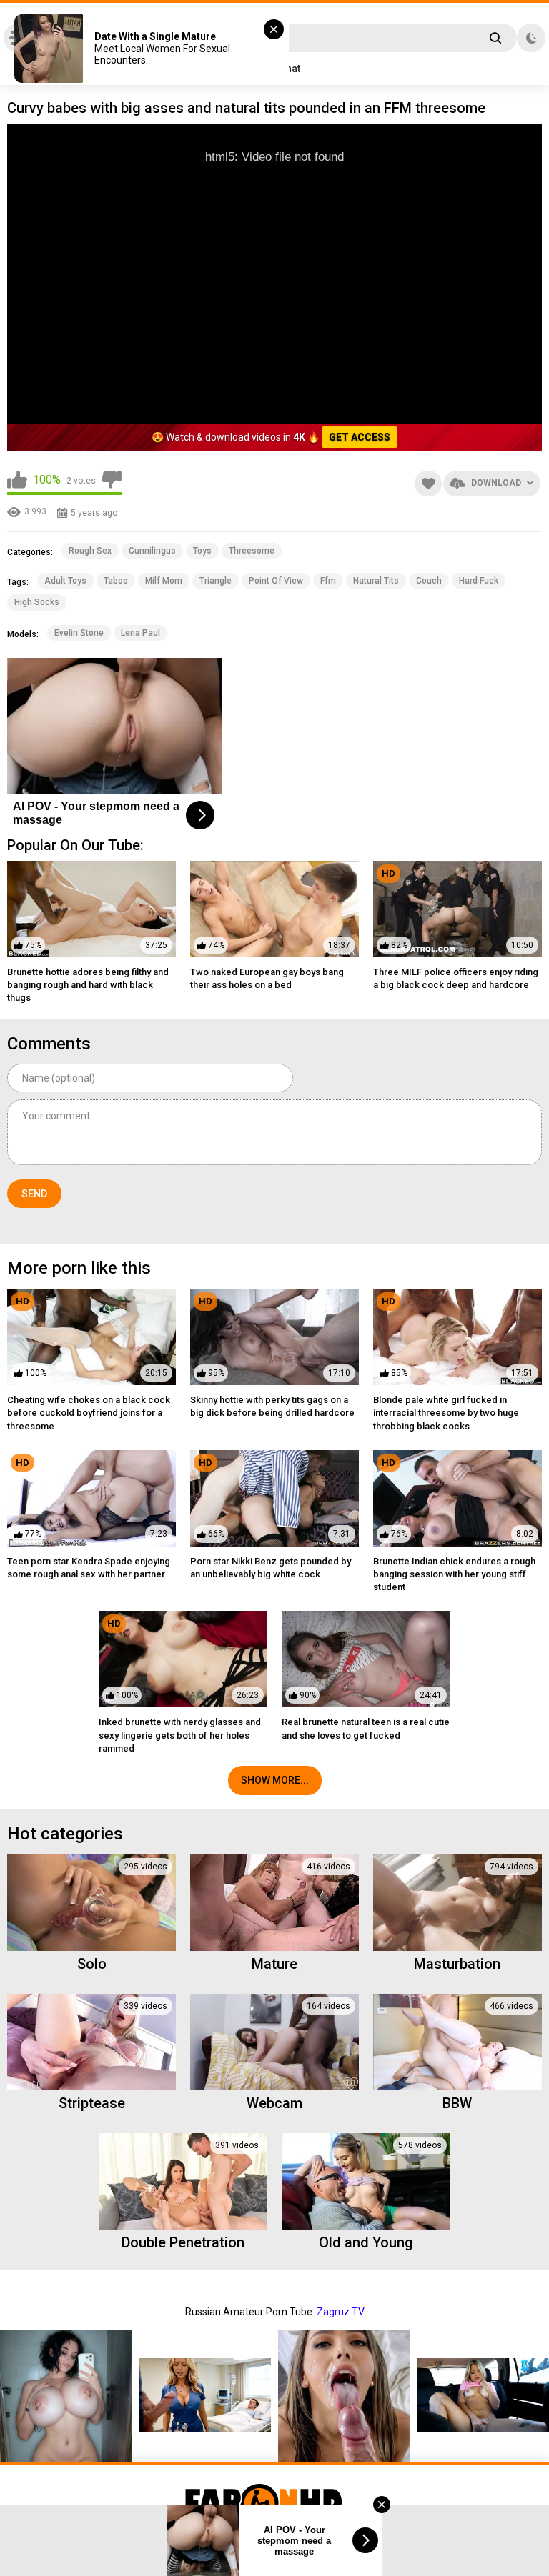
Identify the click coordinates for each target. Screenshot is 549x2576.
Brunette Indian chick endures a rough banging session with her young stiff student (454, 1574)
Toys (202, 551)
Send (34, 1194)
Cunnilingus (152, 551)
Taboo (116, 581)
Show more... (275, 1780)
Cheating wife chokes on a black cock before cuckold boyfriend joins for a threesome (89, 1413)
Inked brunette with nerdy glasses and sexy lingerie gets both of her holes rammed (180, 1735)
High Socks (37, 602)
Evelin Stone (79, 633)
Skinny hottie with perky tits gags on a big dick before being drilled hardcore (272, 1406)
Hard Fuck (479, 581)
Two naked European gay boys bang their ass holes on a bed (267, 978)
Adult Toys (65, 581)
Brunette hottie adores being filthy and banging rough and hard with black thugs (88, 985)
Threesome (252, 551)
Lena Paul (140, 633)
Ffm (328, 581)
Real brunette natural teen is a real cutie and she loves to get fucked (366, 1728)
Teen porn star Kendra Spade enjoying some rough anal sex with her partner (89, 1568)
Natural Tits (376, 581)
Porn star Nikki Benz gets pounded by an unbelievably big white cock (271, 1568)
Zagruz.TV (341, 2312)
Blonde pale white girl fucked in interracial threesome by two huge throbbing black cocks (446, 1413)
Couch (429, 581)
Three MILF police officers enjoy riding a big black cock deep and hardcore (456, 978)
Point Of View (276, 581)
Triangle (216, 581)
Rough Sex (90, 551)
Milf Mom (164, 581)
